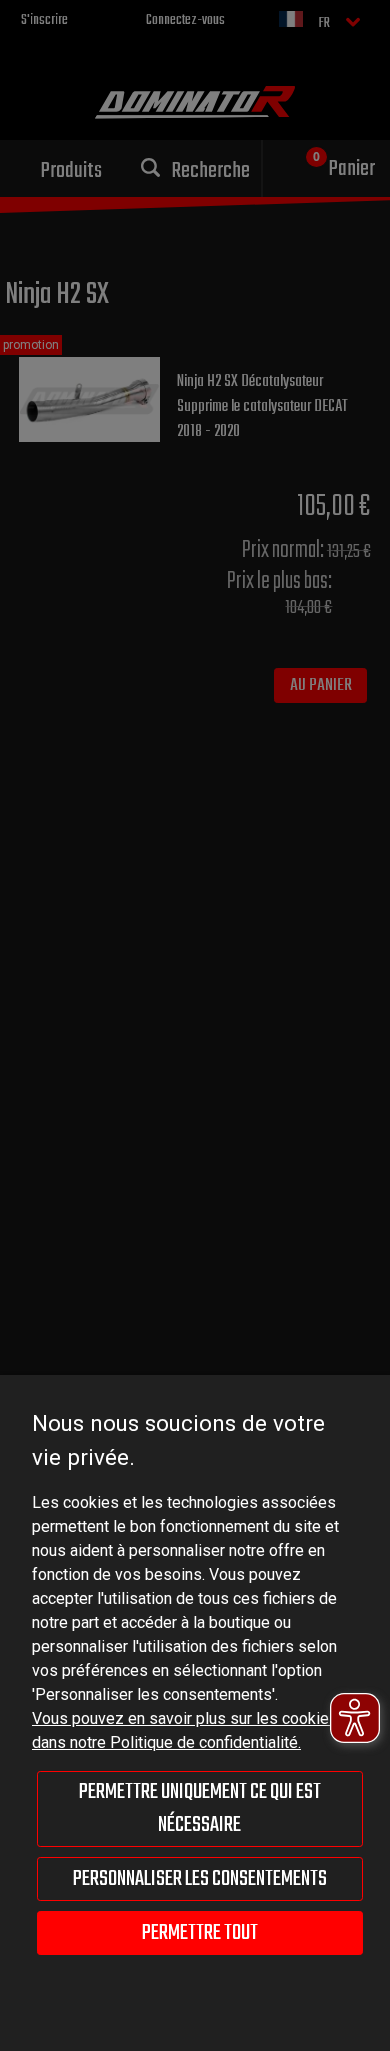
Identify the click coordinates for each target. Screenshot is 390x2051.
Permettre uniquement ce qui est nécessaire (200, 1808)
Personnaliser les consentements (200, 1879)
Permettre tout (200, 1933)
